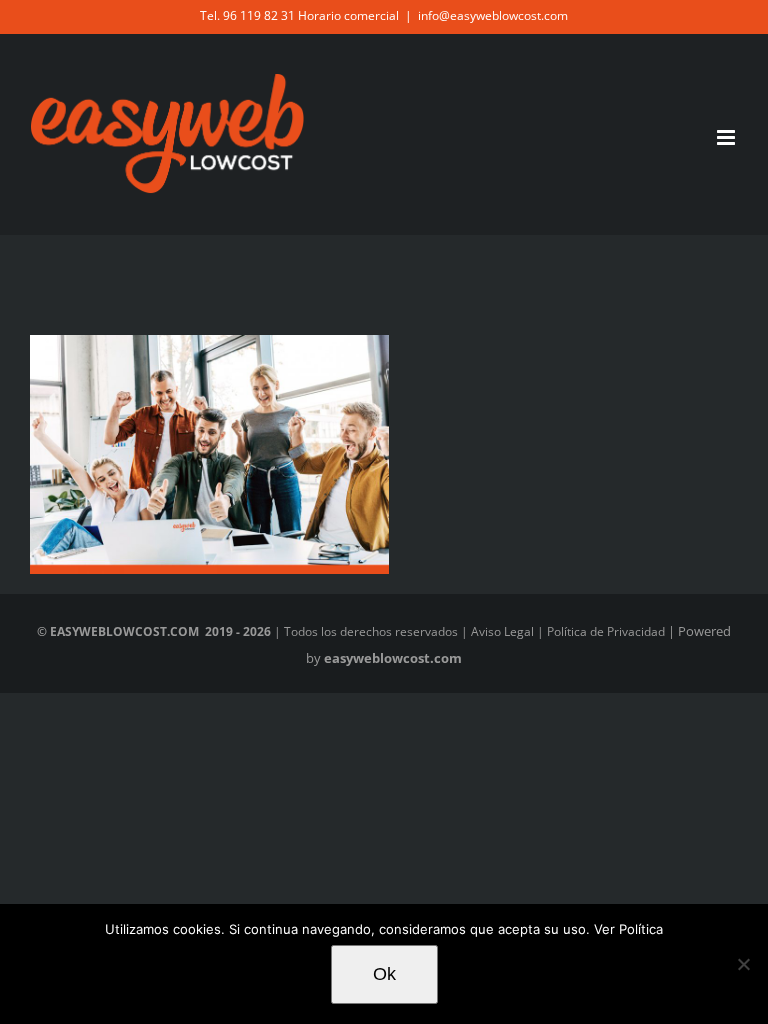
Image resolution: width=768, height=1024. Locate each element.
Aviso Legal (502, 631)
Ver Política (626, 929)
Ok (384, 974)
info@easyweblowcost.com (493, 15)
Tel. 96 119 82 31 (247, 15)
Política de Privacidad (606, 631)
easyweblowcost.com (393, 658)
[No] (743, 964)
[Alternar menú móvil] (727, 137)
